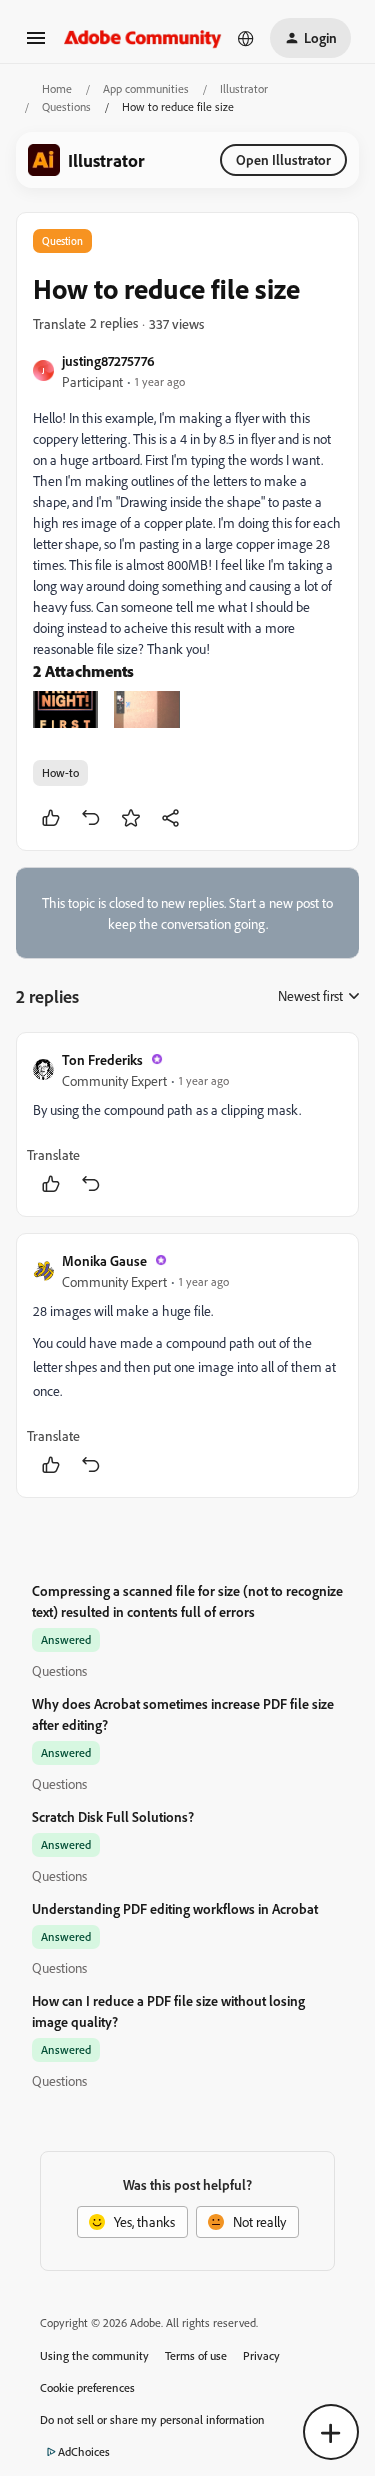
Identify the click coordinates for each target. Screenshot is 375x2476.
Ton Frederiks (102, 1059)
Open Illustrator (283, 159)
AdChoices (84, 2451)
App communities (146, 88)
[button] (36, 44)
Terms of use (196, 2355)
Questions (66, 106)
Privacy (261, 2355)
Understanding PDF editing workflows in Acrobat (175, 1908)
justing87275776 (108, 360)
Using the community (94, 2355)
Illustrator (244, 88)
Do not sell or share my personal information (152, 2419)
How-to (60, 772)
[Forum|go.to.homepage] (143, 37)
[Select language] (246, 38)
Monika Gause (104, 1260)
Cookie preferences (87, 2387)
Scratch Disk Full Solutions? (113, 1816)
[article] (187, 1124)
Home (57, 88)
